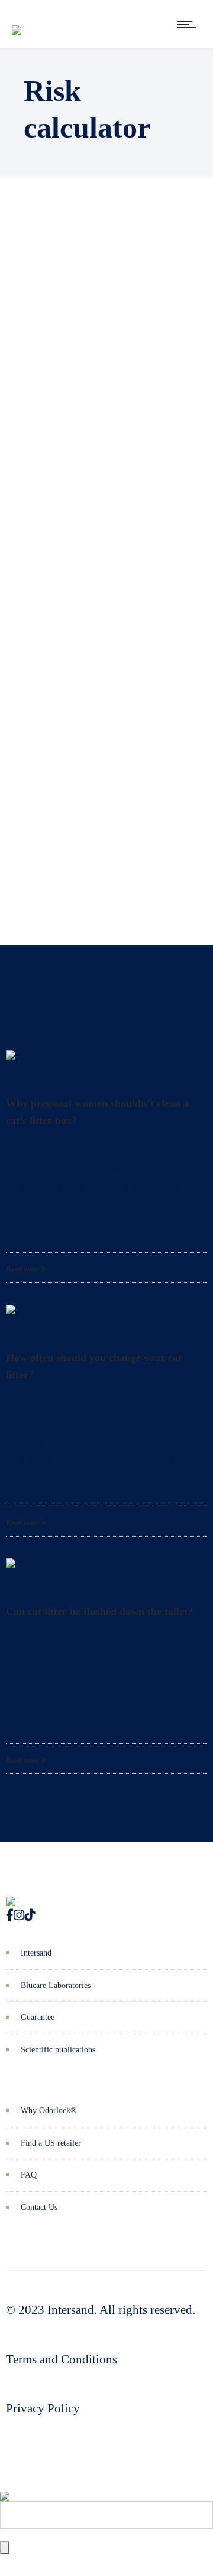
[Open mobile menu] (189, 24)
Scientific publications (58, 2050)
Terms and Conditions (62, 2359)
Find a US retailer (51, 2143)
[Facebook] (10, 1915)
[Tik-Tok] (30, 1915)
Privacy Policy (43, 2408)
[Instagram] (19, 1915)
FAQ (29, 2175)
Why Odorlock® (49, 2111)
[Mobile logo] (5, 2487)
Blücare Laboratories (56, 1985)
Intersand (36, 1953)
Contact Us (39, 2207)
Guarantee (38, 2017)
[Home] (17, 21)
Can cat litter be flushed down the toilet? (99, 1611)
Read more (23, 1269)
